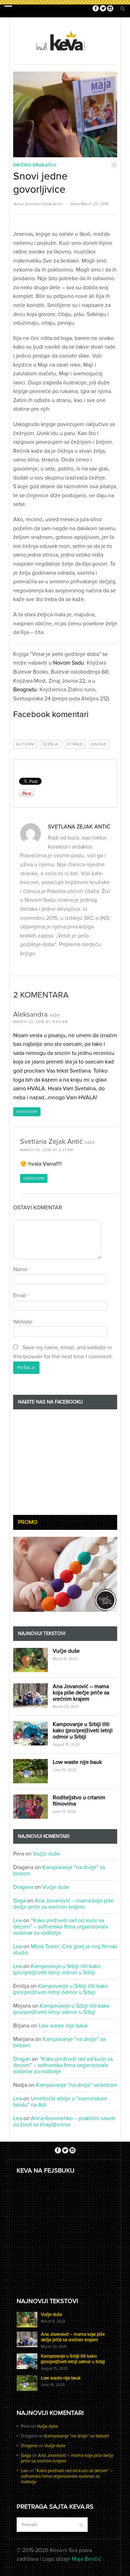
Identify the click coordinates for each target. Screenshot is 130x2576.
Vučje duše (66, 1651)
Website (23, 1322)
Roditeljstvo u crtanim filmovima (79, 1801)
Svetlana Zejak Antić (44, 204)
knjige (99, 744)
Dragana (23, 1887)
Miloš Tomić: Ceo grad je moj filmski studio (65, 1950)
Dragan (22, 2059)
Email (21, 1295)
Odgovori (27, 1112)
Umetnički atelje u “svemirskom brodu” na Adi (60, 2102)
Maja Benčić (86, 2559)
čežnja (50, 744)
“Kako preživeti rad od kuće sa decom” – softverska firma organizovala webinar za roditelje (60, 1927)
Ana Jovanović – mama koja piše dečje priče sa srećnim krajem (81, 1693)
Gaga (19, 1901)
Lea (18, 1920)
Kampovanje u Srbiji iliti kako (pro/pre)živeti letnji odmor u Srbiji (83, 1731)
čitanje (75, 744)
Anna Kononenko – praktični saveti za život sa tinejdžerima (64, 2121)
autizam (25, 744)
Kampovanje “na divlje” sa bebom (59, 1870)
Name (22, 1269)
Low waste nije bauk (77, 1762)
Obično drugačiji (35, 165)
